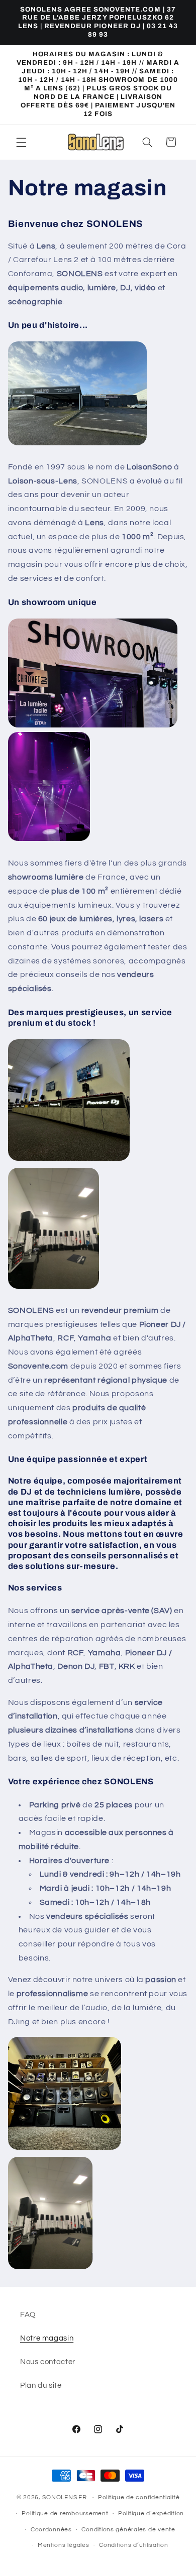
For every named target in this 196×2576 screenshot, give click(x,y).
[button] (21, 142)
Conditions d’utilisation (134, 2545)
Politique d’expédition (151, 2513)
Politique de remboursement (65, 2513)
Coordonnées (51, 2530)
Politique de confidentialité (139, 2497)
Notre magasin (47, 2338)
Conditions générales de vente (128, 2530)
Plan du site (41, 2385)
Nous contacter (48, 2362)
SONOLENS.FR (64, 2497)
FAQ (28, 2315)
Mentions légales (64, 2545)
